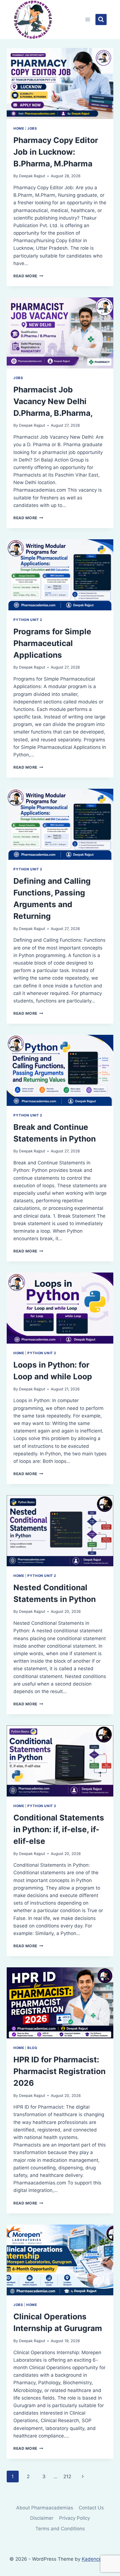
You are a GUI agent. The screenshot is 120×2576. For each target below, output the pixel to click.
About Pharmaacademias (45, 2508)
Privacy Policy (75, 2518)
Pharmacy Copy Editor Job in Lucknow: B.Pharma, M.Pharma (56, 152)
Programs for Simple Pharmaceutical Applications (52, 643)
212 (67, 2477)
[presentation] (60, 83)
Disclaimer (42, 2518)
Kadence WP (96, 2559)
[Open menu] (88, 19)
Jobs (32, 128)
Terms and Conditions (60, 2529)
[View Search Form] (101, 20)
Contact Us (91, 2508)
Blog (32, 2048)
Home (19, 128)
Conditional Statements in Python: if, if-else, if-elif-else (59, 1829)
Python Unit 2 (28, 620)
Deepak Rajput (32, 176)
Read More (28, 276)
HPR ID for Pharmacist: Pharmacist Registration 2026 (59, 2071)
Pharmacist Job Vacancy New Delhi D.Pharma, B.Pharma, (53, 401)
